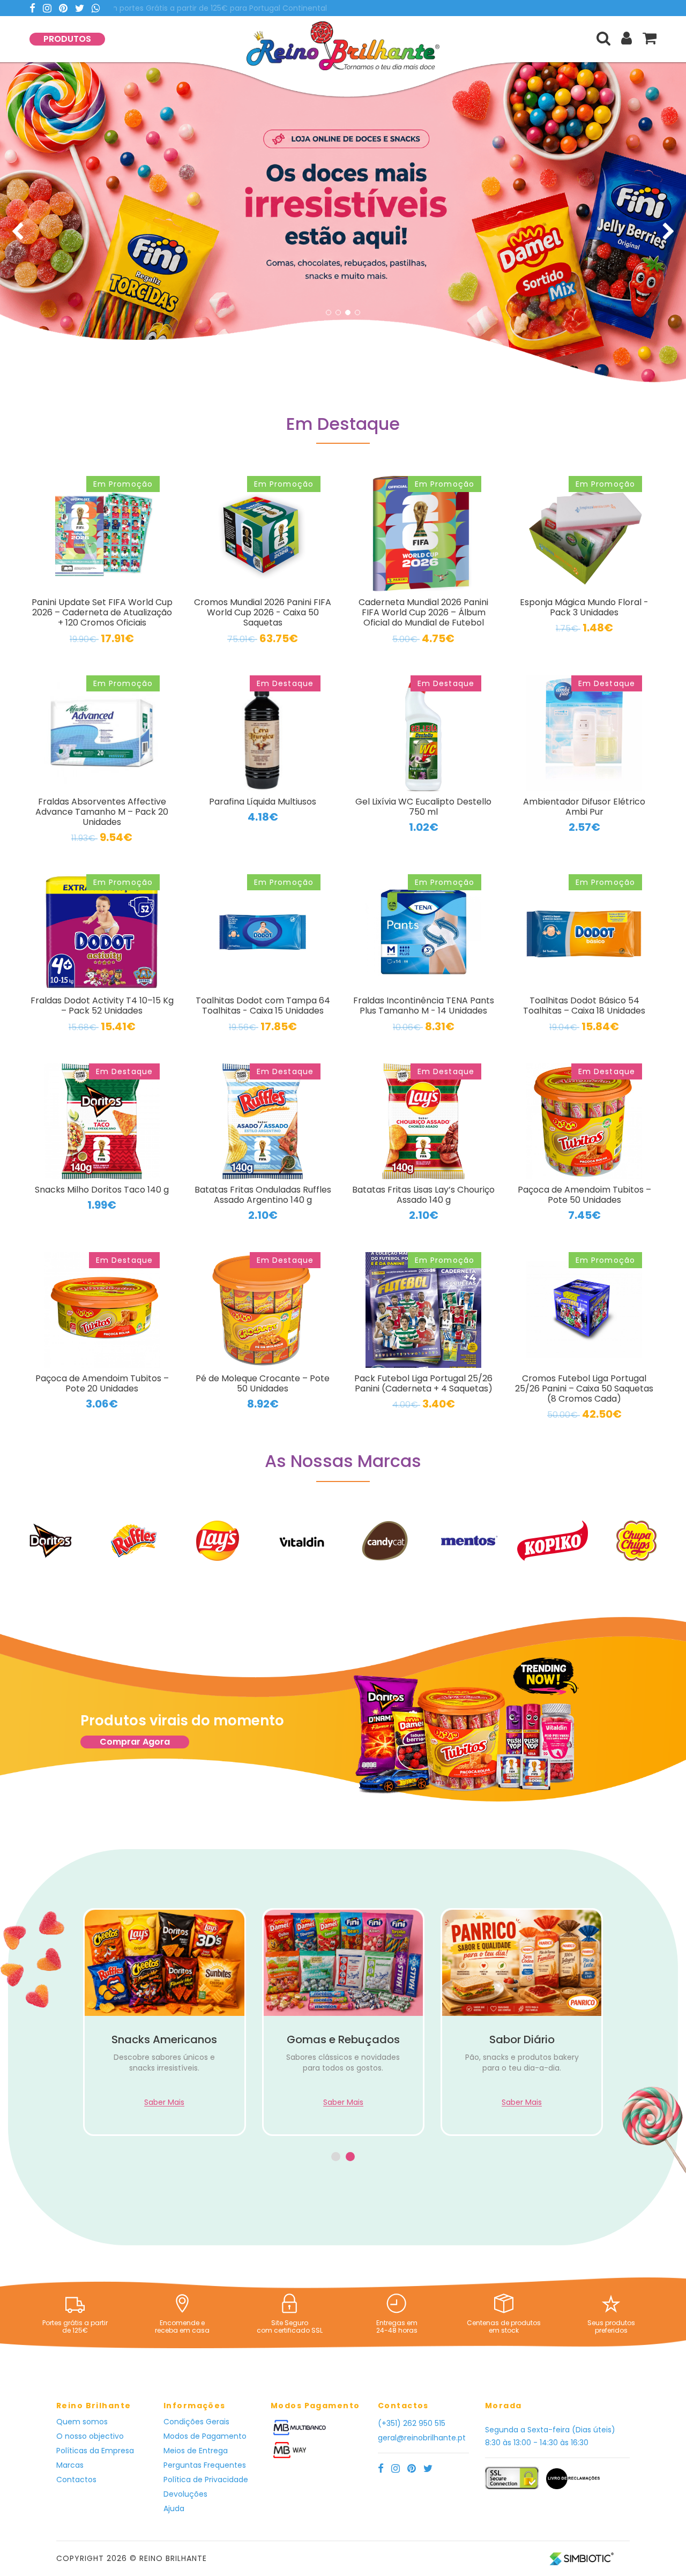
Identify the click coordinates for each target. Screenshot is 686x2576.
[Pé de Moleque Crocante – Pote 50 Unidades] (263, 1310)
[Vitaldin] (218, 1541)
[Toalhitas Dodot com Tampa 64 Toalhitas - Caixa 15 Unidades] (263, 932)
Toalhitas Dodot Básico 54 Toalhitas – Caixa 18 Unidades (584, 1006)
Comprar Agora (135, 1742)
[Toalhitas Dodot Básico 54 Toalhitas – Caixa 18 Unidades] (584, 932)
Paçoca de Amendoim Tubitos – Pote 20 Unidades (102, 1383)
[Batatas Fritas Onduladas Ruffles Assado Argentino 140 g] (263, 1121)
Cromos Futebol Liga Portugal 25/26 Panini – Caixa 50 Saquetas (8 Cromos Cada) (584, 1388)
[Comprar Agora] (466, 1729)
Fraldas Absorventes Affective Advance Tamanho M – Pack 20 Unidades (102, 812)
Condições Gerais (196, 2422)
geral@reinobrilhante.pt (422, 2438)
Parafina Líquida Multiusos (263, 802)
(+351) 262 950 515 (412, 2423)
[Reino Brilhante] (343, 54)
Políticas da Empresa (95, 2451)
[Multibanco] (300, 2427)
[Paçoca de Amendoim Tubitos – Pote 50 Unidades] (584, 1121)
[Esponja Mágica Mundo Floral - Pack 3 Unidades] (584, 534)
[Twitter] (81, 8)
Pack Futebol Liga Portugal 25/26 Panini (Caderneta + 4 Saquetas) (423, 1383)
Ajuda (174, 2508)
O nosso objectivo (90, 2436)
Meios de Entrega (196, 2451)
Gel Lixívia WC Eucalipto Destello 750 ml (423, 807)
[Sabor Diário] (343, 1963)
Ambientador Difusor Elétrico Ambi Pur (584, 807)
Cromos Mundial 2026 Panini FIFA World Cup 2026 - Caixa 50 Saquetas (263, 612)
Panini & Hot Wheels (522, 2039)
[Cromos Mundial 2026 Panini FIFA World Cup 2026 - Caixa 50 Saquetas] (263, 534)
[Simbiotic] (581, 2558)
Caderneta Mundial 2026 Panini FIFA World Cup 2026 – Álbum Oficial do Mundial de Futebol (423, 612)
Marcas (70, 2465)
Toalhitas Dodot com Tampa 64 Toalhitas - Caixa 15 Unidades (263, 1006)
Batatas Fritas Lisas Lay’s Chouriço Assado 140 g (423, 1195)
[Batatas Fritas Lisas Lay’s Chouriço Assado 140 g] (423, 1121)
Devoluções (185, 2494)
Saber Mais (165, 2102)
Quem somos (82, 2422)
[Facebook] (33, 8)
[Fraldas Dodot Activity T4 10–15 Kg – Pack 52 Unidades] (102, 932)
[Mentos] (385, 1541)
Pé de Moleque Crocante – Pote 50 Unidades (263, 1383)
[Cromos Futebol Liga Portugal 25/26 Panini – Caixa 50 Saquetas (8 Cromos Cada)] (584, 1310)
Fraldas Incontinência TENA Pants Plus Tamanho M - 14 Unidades (424, 1006)
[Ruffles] (50, 1541)
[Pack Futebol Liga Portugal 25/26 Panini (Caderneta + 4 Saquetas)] (423, 1310)
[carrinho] (650, 39)
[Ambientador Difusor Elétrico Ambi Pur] (584, 733)
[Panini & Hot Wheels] (522, 1963)
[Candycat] (301, 1541)
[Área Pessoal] (627, 39)
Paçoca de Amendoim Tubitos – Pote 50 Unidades (584, 1195)
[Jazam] (636, 1541)
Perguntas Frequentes (205, 2465)
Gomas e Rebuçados (165, 2039)
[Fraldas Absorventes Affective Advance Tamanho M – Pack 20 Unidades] (102, 733)
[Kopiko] (469, 1541)
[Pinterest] (64, 8)
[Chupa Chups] (553, 1541)
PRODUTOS (67, 39)
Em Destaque (343, 426)
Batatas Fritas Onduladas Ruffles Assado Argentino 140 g (263, 1195)
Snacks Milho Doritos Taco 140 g (102, 1190)
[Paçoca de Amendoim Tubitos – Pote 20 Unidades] (102, 1310)
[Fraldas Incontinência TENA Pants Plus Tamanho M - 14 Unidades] (423, 932)
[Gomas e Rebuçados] (165, 1963)
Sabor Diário (344, 2039)
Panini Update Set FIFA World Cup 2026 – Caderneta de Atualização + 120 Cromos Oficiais (102, 612)
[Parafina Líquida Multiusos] (263, 733)
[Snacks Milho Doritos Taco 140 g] (102, 1121)
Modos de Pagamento (205, 2436)
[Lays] (134, 1541)
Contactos (76, 2480)
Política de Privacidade (206, 2480)
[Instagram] (48, 8)
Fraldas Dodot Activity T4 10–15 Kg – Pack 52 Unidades (102, 1006)
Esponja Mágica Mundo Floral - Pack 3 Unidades (584, 607)
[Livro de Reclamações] (570, 2483)
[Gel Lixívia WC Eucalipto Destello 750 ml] (423, 733)
